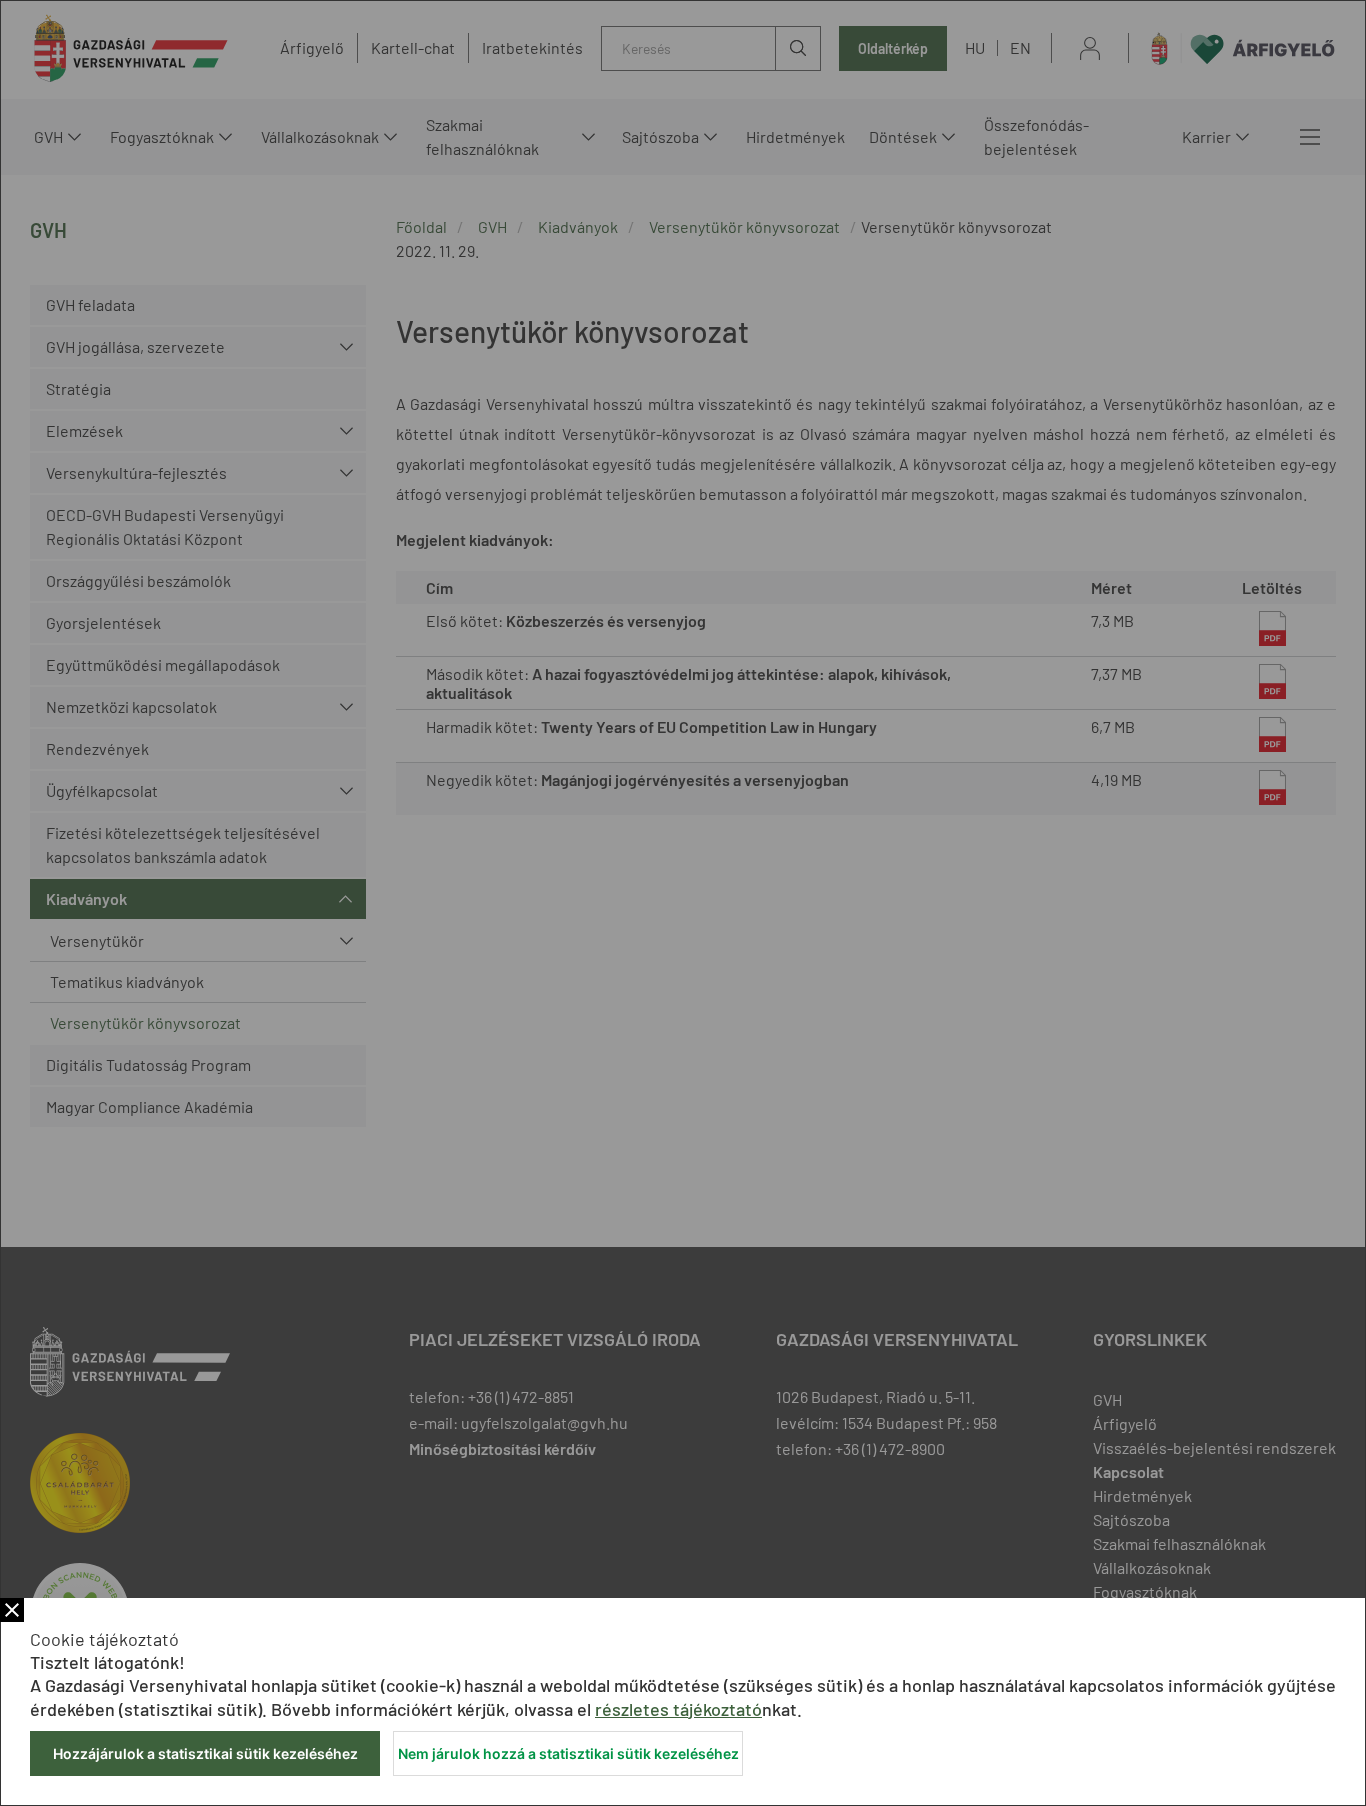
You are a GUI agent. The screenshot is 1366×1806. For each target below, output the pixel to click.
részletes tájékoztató (678, 1709)
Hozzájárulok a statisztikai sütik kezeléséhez (205, 1753)
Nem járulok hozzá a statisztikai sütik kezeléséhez (568, 1753)
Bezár (12, 1610)
